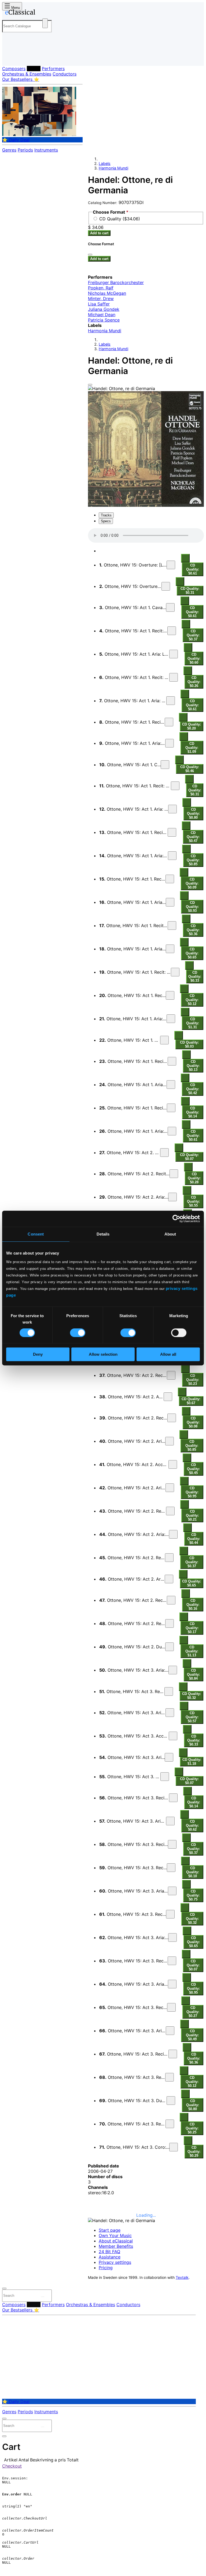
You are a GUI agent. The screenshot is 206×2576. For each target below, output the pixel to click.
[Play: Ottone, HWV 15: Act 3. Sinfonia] (165, 1777)
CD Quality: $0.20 (192, 726)
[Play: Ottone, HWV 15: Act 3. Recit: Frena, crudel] (170, 2077)
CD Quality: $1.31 (193, 1023)
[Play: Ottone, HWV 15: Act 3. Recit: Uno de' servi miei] (171, 2007)
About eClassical (116, 2241)
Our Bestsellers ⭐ (21, 79)
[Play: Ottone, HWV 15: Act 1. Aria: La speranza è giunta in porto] (174, 654)
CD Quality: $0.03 (189, 1044)
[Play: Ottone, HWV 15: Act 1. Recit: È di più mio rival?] (171, 1108)
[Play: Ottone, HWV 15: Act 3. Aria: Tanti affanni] (169, 1757)
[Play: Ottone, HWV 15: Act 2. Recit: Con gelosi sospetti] (172, 1418)
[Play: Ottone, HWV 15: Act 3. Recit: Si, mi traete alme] (171, 1868)
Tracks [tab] (106, 515)
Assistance (110, 2257)
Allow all (168, 1354)
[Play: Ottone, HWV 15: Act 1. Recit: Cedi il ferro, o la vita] (172, 1061)
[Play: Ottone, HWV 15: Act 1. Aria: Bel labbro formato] (171, 701)
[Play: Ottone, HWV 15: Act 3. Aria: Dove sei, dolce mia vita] (173, 1670)
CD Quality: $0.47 (193, 837)
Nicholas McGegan (107, 293)
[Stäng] (90, 255)
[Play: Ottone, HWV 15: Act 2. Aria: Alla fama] (168, 1397)
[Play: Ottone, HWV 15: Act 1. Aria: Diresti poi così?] (170, 902)
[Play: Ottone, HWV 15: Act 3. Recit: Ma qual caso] (170, 2124)
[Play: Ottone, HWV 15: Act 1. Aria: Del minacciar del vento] (172, 809)
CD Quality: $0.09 (192, 883)
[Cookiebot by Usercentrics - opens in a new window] (176, 1219)
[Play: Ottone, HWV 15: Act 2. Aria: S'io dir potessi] (170, 1488)
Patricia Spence (104, 320)
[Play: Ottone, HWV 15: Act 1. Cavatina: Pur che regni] (170, 607)
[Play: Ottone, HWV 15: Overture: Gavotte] (166, 586)
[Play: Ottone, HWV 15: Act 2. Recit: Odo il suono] (170, 1623)
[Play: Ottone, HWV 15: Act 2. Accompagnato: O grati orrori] (173, 1464)
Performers (53, 69)
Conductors (65, 74)
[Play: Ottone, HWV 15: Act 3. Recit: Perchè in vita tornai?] (172, 1844)
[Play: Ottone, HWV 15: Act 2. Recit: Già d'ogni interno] (171, 1600)
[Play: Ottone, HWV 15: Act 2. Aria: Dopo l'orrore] (170, 1441)
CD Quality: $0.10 (193, 1872)
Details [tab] (103, 1234)
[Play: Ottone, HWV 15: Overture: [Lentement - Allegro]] (171, 565)
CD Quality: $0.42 (193, 1089)
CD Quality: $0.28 (194, 1178)
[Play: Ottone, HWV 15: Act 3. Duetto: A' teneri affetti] (171, 2101)
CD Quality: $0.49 (192, 2035)
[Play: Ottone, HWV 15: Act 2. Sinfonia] (164, 1153)
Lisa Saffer (99, 304)
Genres (9, 150)
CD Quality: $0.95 (192, 1492)
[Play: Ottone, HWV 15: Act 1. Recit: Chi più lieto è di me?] (172, 631)
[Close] (90, 385)
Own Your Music (115, 2235)
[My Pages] (10, 57)
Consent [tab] (36, 1234)
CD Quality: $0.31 (190, 591)
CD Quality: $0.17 (192, 1628)
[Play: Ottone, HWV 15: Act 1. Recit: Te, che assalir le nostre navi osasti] (175, 786)
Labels (34, 69)
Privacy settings (115, 2262)
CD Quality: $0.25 (192, 2128)
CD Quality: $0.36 (193, 930)
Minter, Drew (101, 299)
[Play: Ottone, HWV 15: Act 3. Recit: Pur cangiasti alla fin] (172, 1961)
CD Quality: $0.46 (190, 769)
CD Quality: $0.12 (192, 1000)
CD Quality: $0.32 (192, 1696)
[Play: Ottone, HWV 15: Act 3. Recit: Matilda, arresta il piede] (173, 2054)
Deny (38, 1354)
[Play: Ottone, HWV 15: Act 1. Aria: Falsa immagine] (170, 743)
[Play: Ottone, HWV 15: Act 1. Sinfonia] (164, 1040)
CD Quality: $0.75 (193, 1895)
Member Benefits (116, 2246)
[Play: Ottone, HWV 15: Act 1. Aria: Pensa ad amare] (170, 949)
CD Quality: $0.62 (192, 1825)
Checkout (12, 2466)
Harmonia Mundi (113, 168)
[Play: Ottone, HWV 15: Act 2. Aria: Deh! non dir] (169, 1579)
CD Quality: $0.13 (193, 1066)
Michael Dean (102, 315)
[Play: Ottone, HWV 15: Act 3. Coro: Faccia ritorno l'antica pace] (174, 2147)
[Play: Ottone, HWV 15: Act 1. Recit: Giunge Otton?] (170, 995)
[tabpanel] (146, 2179)
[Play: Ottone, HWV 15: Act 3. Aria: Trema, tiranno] (170, 1713)
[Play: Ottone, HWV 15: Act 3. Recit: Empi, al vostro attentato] (173, 1798)
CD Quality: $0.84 (193, 1674)
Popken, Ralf (101, 288)
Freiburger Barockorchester (116, 282)
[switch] (78, 1333)
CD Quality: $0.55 (193, 1201)
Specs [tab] (106, 521)
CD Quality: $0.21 (192, 1515)
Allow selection (103, 1354)
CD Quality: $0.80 (193, 813)
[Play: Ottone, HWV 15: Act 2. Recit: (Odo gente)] (169, 1558)
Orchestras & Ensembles (27, 74)
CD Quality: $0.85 (193, 860)
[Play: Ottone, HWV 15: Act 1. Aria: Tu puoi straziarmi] (171, 1085)
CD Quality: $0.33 (195, 977)
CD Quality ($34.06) (120, 219)
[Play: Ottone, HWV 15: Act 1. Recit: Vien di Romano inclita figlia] (174, 677)
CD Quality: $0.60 (194, 658)
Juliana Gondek (104, 309)
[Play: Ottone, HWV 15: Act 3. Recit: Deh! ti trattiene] (170, 1914)
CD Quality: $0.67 (191, 1401)
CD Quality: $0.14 (193, 1112)
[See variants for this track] (185, 558)
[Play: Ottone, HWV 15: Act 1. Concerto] (165, 765)
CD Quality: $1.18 (192, 1762)
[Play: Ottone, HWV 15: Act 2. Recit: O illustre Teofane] (171, 1375)
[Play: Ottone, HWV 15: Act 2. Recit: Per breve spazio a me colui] (174, 1174)
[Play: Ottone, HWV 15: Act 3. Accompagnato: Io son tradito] (173, 1736)
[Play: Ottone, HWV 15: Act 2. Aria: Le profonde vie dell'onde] (173, 1534)
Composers (14, 69)
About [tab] (170, 1234)
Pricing (106, 2268)
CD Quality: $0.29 (194, 2152)
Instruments (46, 150)
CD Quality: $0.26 (194, 682)
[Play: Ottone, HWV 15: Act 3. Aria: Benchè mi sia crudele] (172, 1891)
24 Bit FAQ (109, 2252)
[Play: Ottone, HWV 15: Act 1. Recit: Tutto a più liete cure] (172, 832)
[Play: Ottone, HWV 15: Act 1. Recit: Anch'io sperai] (170, 879)
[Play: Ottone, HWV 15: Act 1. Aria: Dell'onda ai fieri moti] (172, 1131)
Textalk (182, 2277)
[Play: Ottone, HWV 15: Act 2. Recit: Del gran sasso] (170, 1511)
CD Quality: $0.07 (189, 1157)
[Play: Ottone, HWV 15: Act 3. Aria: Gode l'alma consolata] (172, 1984)
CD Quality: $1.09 (192, 748)
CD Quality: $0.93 (192, 907)
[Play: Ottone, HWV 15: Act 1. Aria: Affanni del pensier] (171, 1019)
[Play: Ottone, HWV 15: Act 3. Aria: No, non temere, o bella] (172, 1937)
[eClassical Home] (44, 13)
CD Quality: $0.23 (193, 1380)
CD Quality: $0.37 (193, 635)
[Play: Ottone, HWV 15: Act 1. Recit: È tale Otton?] (169, 722)
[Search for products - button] (45, 23)
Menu (15, 8)
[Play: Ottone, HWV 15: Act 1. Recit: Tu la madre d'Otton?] (172, 926)
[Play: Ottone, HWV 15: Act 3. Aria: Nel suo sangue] (170, 2031)
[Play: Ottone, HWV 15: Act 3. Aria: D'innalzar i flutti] (170, 1821)
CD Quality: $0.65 (192, 953)
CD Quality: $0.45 (193, 1469)
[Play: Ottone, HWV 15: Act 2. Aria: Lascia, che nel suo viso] (172, 1197)
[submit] (43, 2297)
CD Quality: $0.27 (193, 2012)
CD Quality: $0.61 (193, 569)
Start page (110, 2230)
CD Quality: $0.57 (192, 1717)
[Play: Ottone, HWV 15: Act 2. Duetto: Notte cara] (170, 1647)
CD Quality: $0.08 (193, 1422)
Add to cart (99, 233)
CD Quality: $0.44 (194, 1539)
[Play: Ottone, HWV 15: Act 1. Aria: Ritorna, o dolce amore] (172, 856)
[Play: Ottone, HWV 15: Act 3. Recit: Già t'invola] (169, 1691)
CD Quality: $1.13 (192, 1651)
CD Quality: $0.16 (193, 1605)
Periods (25, 150)
